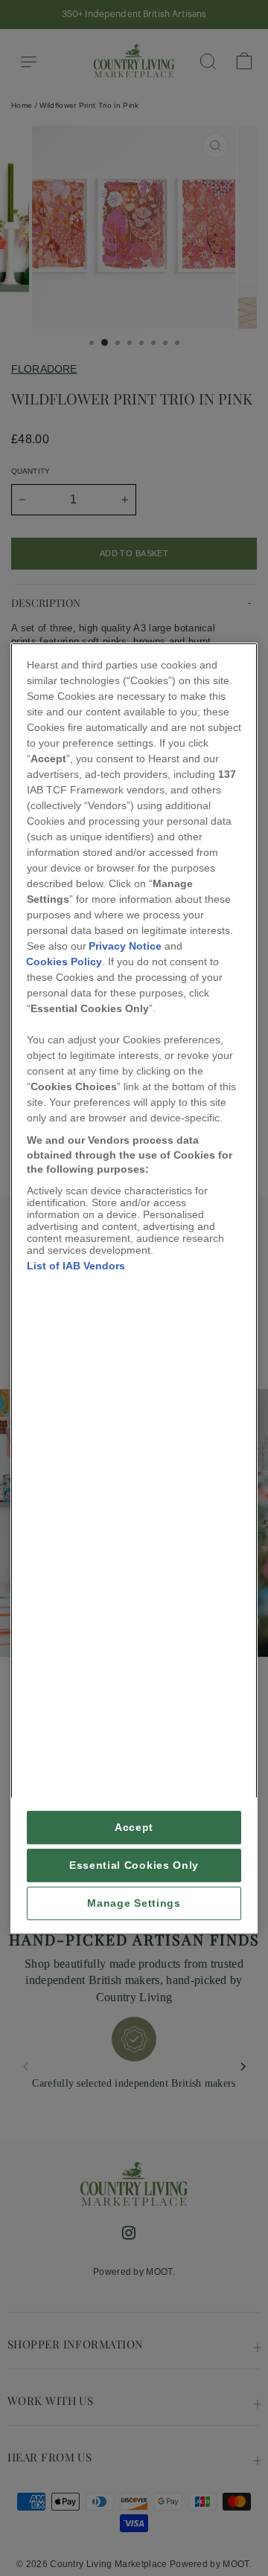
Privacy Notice (125, 946)
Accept (134, 1828)
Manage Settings (134, 1903)
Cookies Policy (64, 962)
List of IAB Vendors (76, 1266)
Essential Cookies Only (134, 1865)
